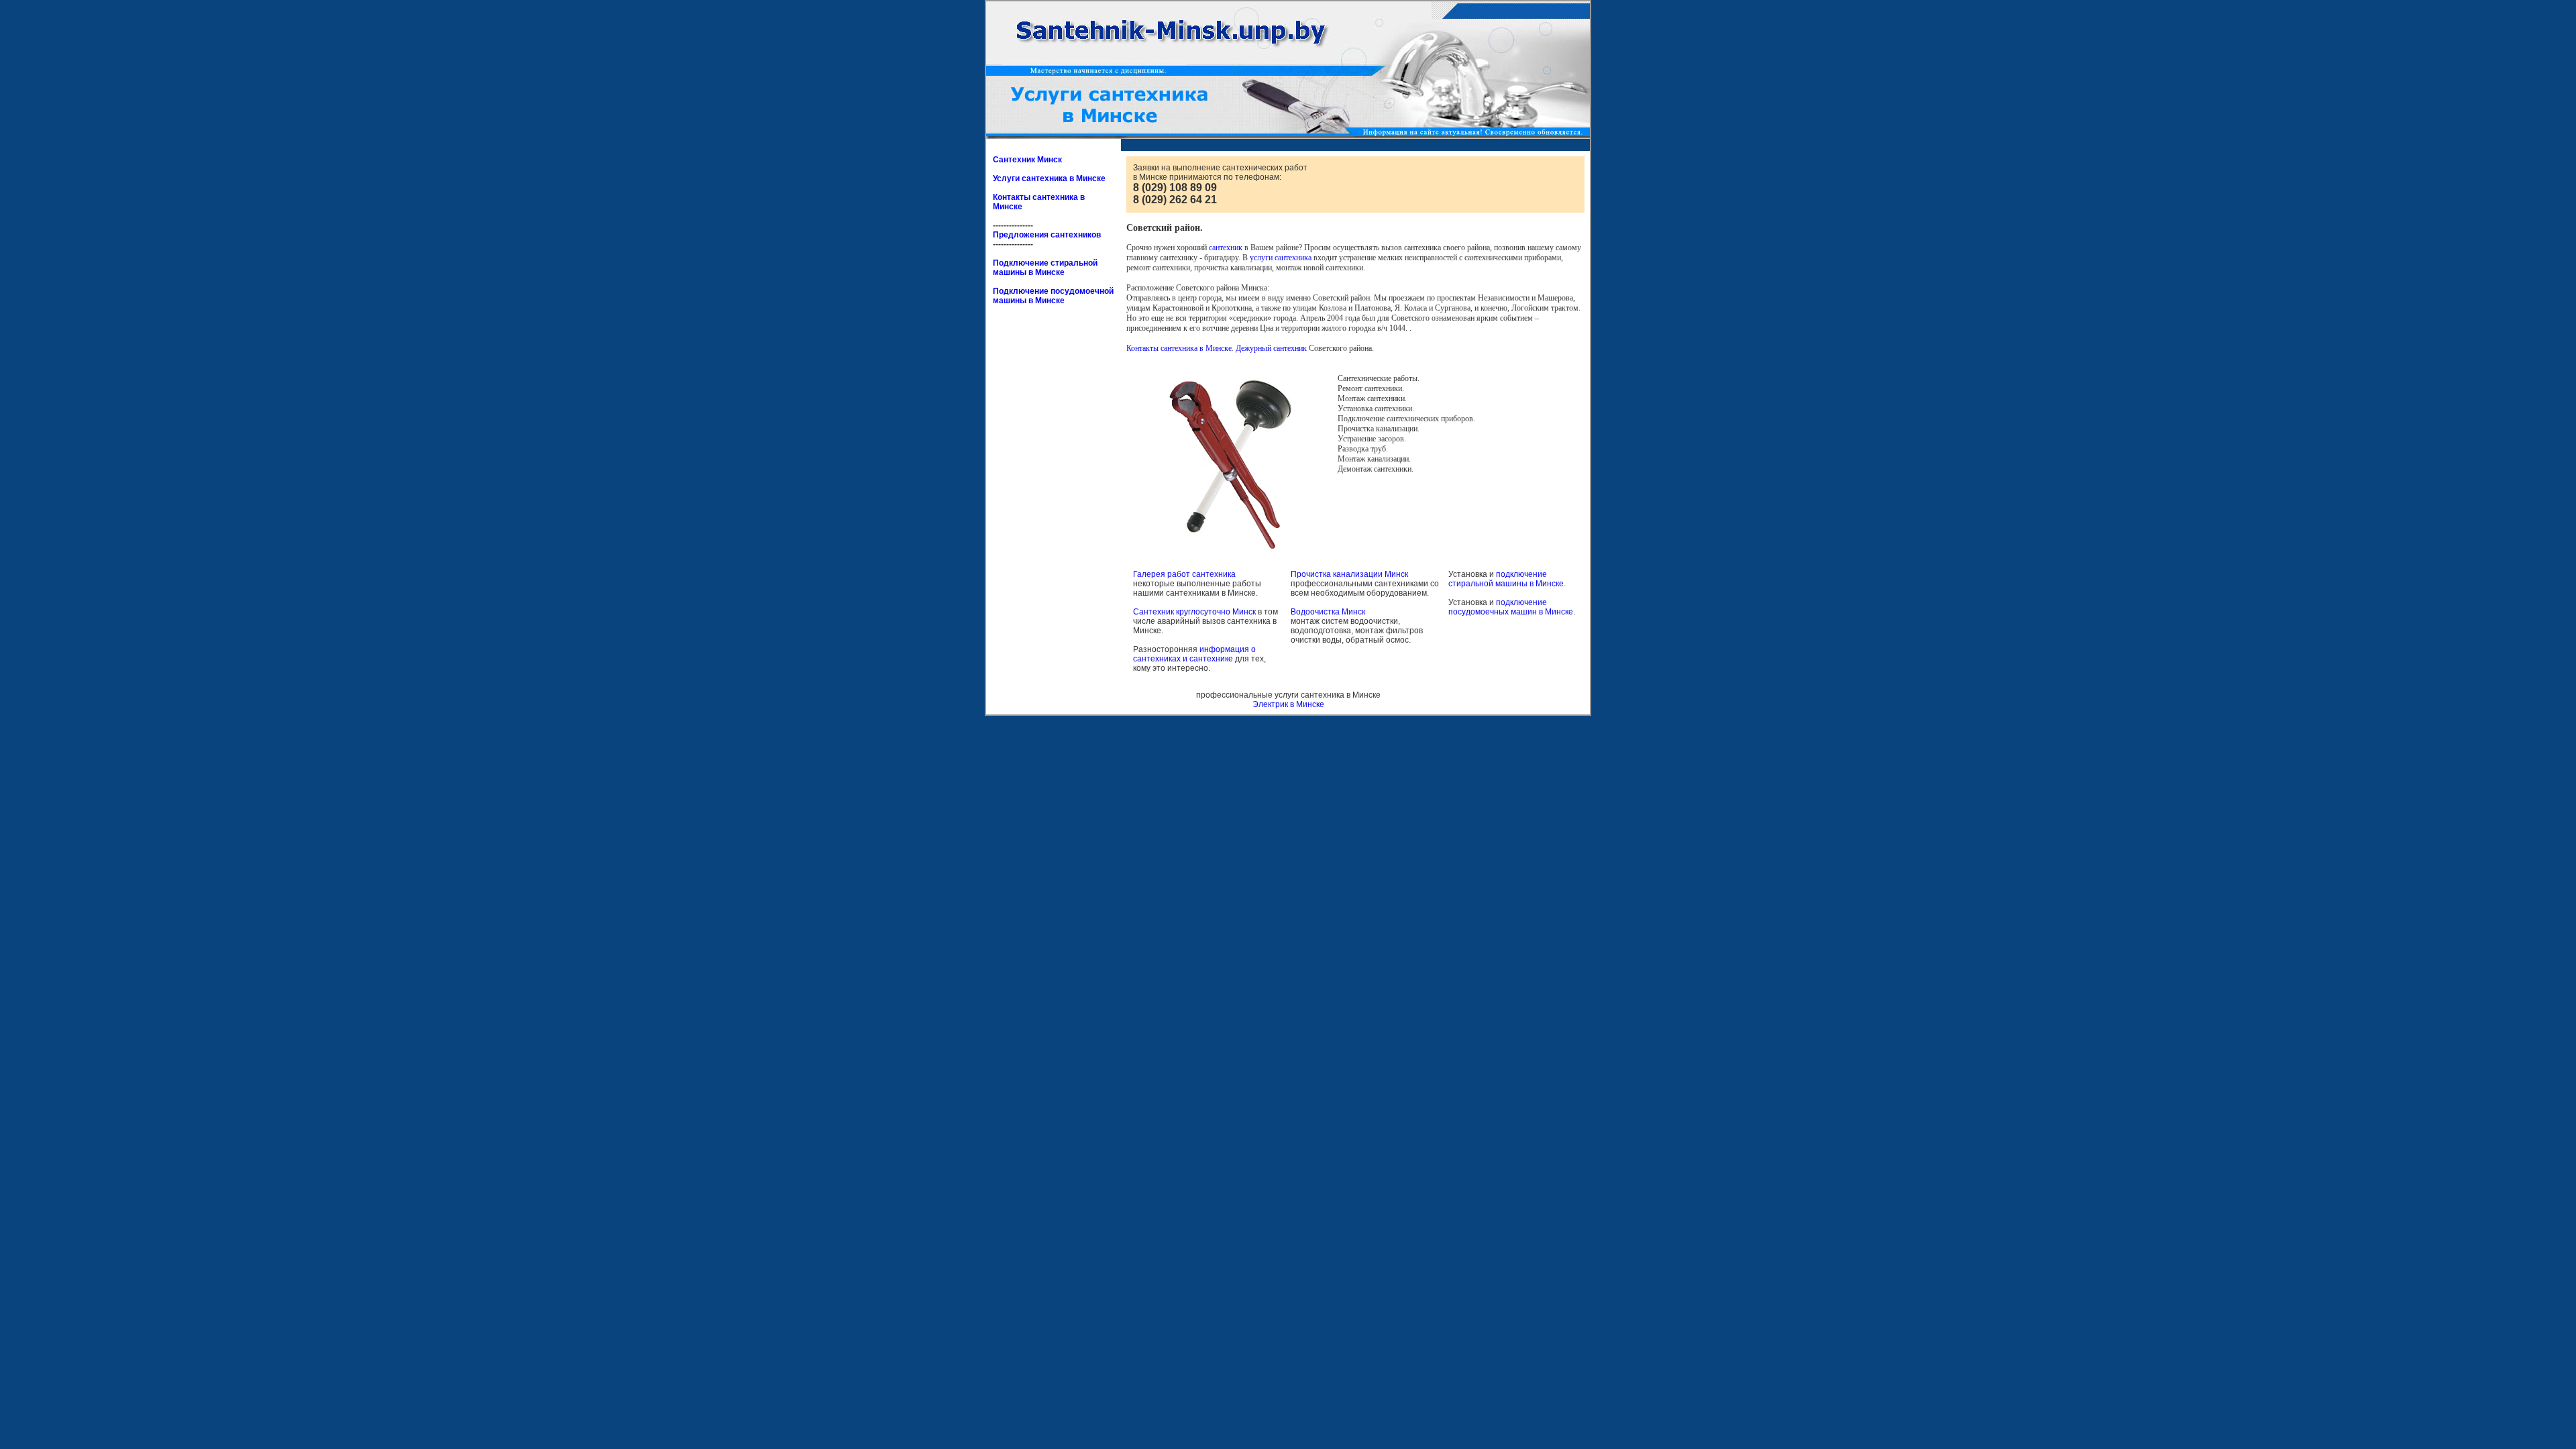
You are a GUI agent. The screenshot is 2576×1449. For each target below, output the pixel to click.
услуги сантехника (1281, 258)
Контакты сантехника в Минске (1179, 348)
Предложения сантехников (1047, 235)
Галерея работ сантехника (1184, 574)
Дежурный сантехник (1271, 348)
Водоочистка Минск (1328, 612)
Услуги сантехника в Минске (1049, 178)
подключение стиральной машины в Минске (1506, 579)
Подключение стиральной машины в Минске (1045, 268)
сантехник (1226, 248)
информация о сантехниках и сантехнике (1194, 654)
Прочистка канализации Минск (1349, 574)
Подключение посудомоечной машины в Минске (1053, 296)
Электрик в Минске (1288, 704)
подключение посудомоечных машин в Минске (1511, 607)
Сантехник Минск (1027, 160)
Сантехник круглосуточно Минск (1194, 612)
